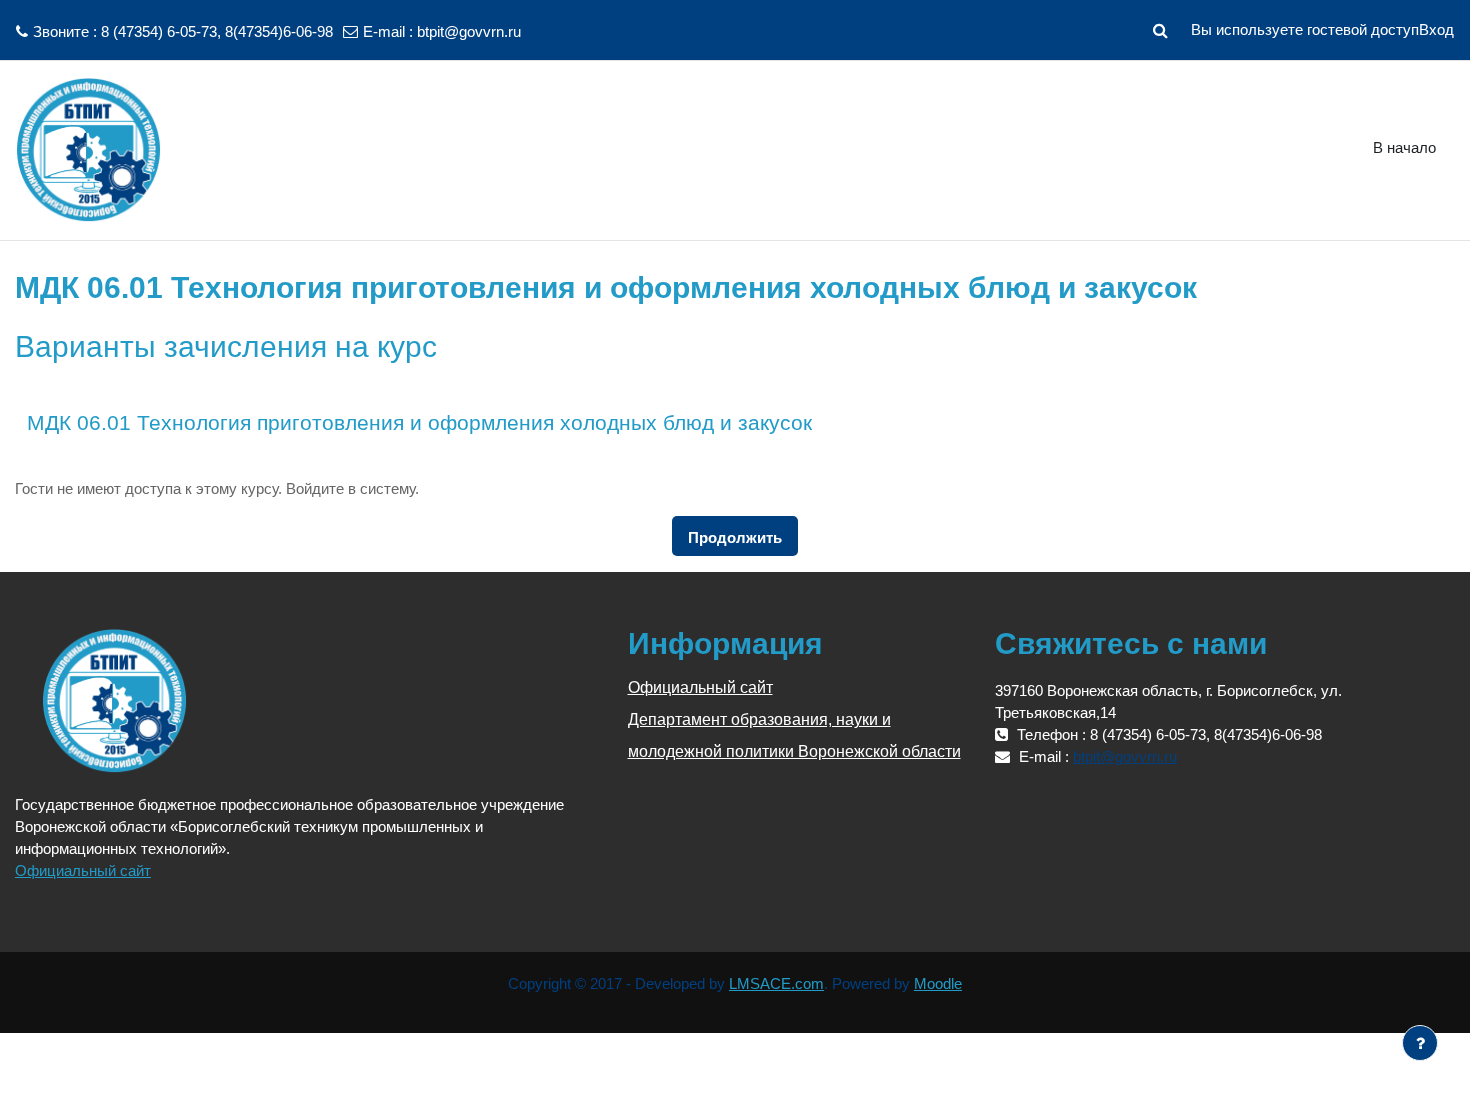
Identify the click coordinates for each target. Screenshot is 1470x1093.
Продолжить (735, 537)
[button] (1160, 30)
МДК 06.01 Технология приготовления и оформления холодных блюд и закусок (419, 422)
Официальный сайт (83, 870)
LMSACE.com (776, 983)
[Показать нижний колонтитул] (1420, 1043)
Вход (1436, 29)
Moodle (938, 983)
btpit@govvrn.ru (469, 31)
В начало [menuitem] (1404, 147)
